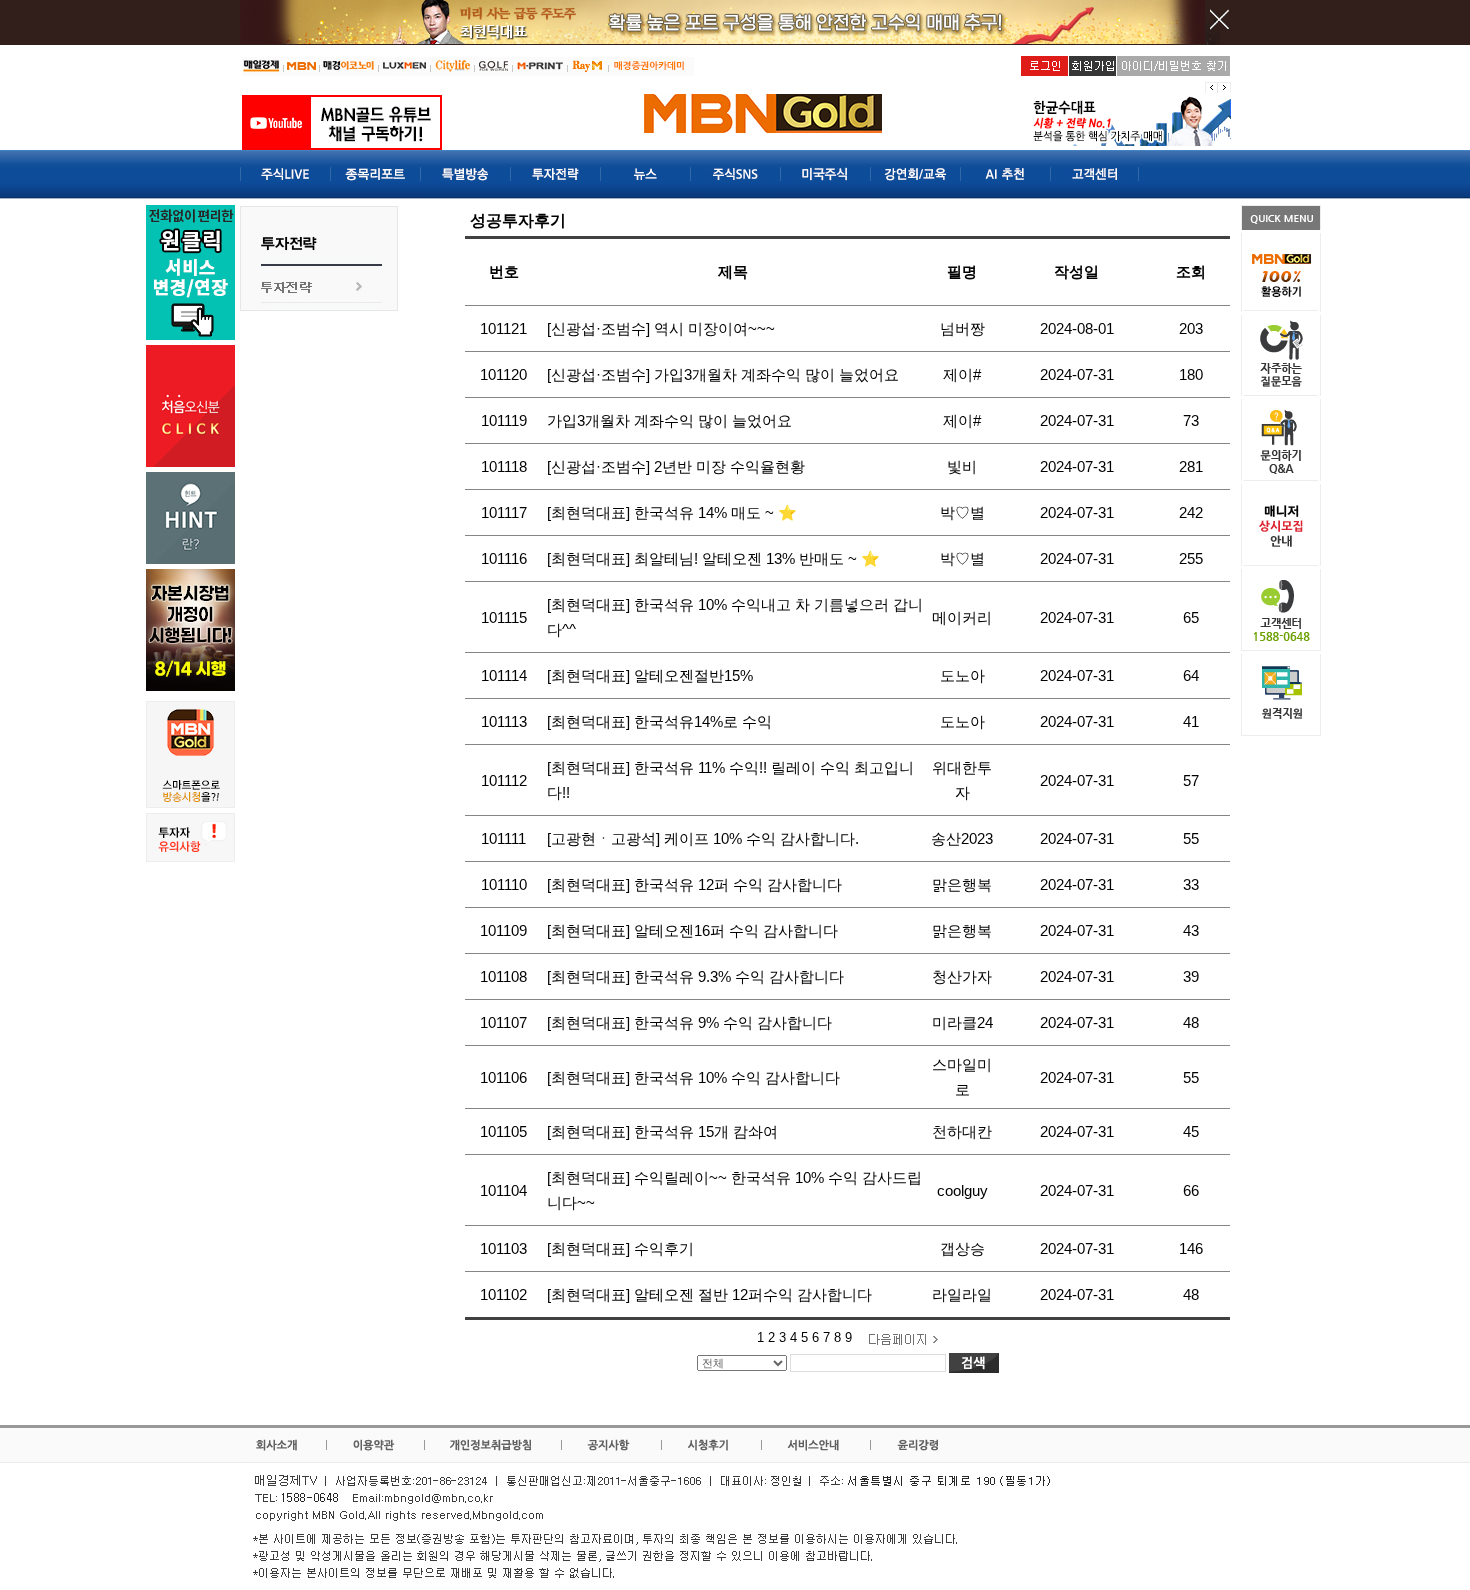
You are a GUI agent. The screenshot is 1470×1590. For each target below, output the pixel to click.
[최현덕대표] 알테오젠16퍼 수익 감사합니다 (692, 930)
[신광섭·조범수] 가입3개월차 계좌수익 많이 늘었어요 (723, 374)
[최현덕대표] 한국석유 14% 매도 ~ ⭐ (672, 512)
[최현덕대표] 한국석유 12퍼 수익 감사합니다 (694, 884)
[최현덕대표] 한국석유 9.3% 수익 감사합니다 (695, 976)
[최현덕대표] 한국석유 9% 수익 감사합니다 (689, 1022)
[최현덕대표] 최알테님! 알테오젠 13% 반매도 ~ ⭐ (713, 558)
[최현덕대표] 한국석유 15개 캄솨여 (662, 1131)
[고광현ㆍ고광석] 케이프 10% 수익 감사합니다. (703, 838)
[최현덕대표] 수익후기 (620, 1248)
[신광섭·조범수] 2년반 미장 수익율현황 (676, 466)
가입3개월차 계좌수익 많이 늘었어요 (669, 420)
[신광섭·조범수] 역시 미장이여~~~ (661, 328)
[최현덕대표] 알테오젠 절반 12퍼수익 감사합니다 (709, 1294)
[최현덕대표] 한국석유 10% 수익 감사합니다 (693, 1077)
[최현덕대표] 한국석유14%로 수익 (659, 721)
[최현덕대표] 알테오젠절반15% (650, 675)
